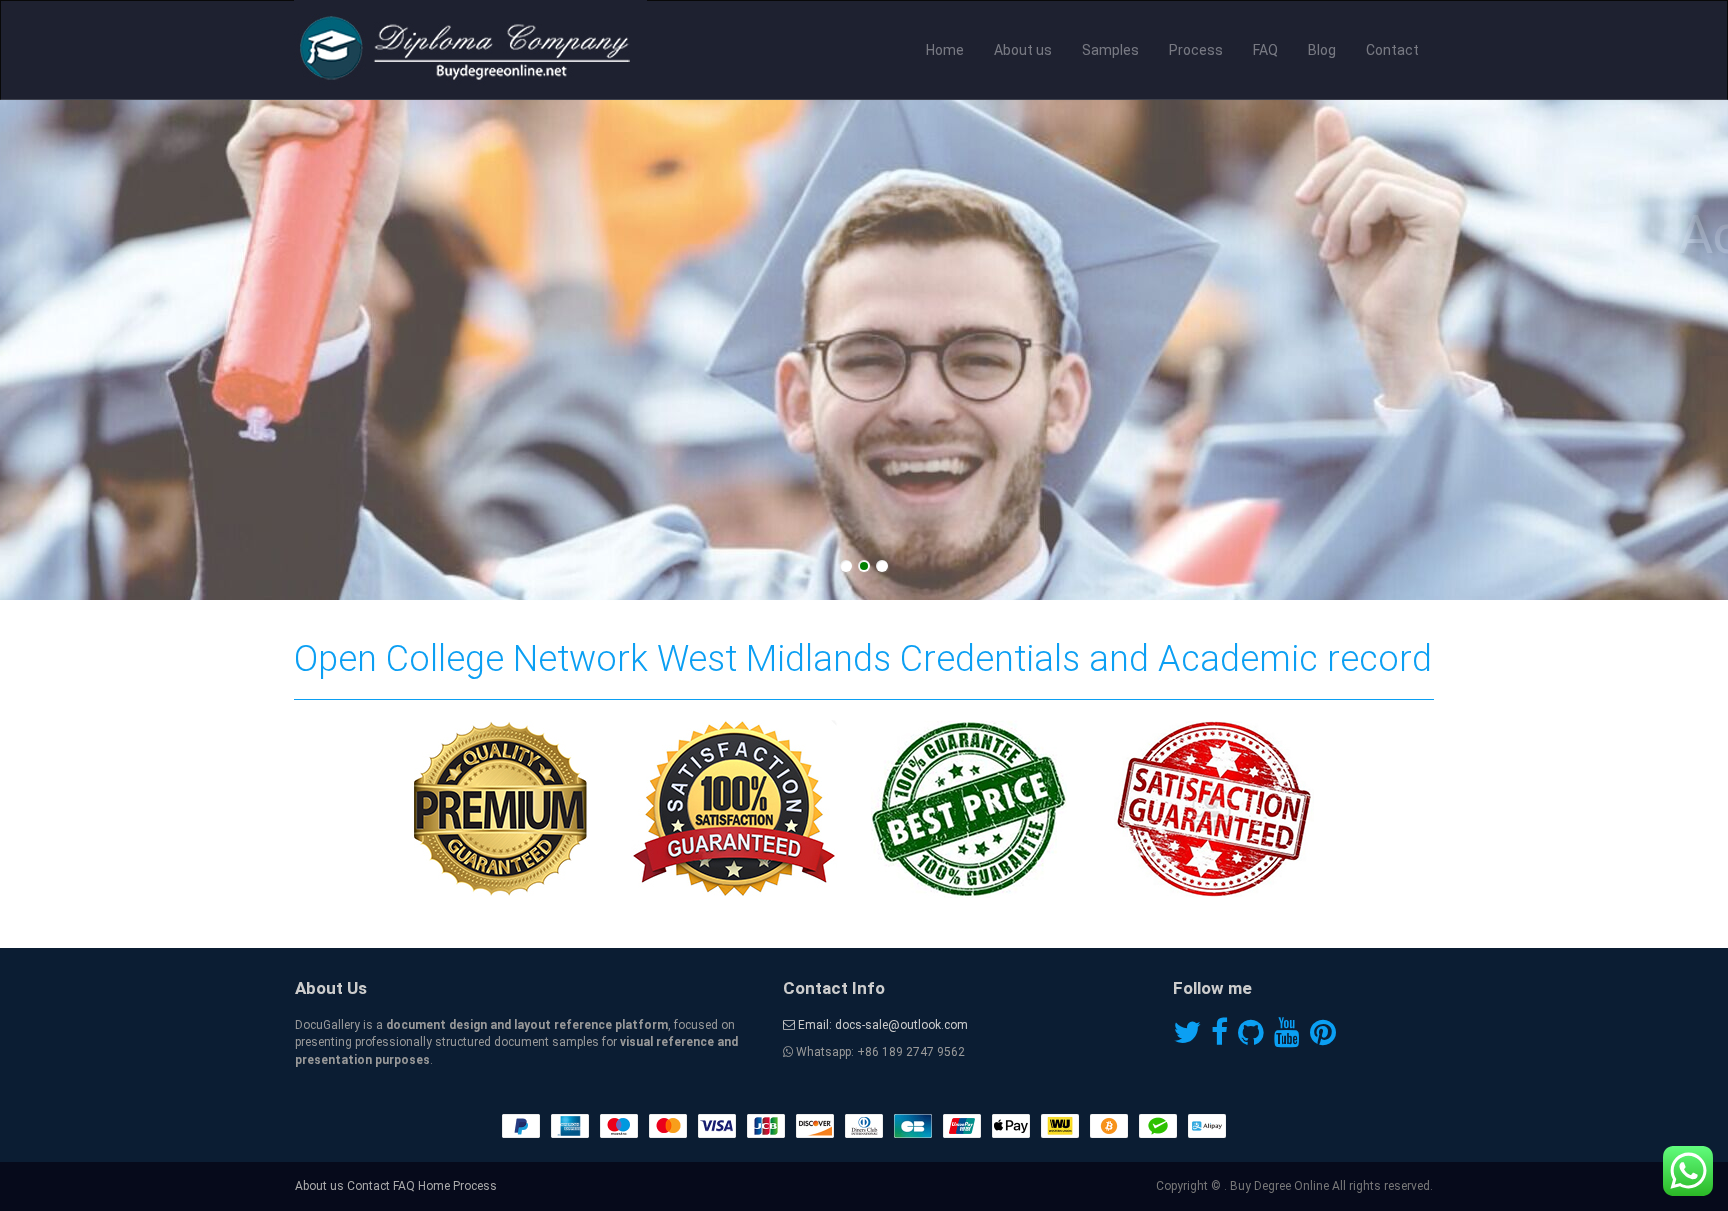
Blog (1322, 50)
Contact (1392, 50)
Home (945, 50)
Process (1196, 50)
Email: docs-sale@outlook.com (881, 1025)
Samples (1110, 50)
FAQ (1265, 50)
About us (1023, 50)
